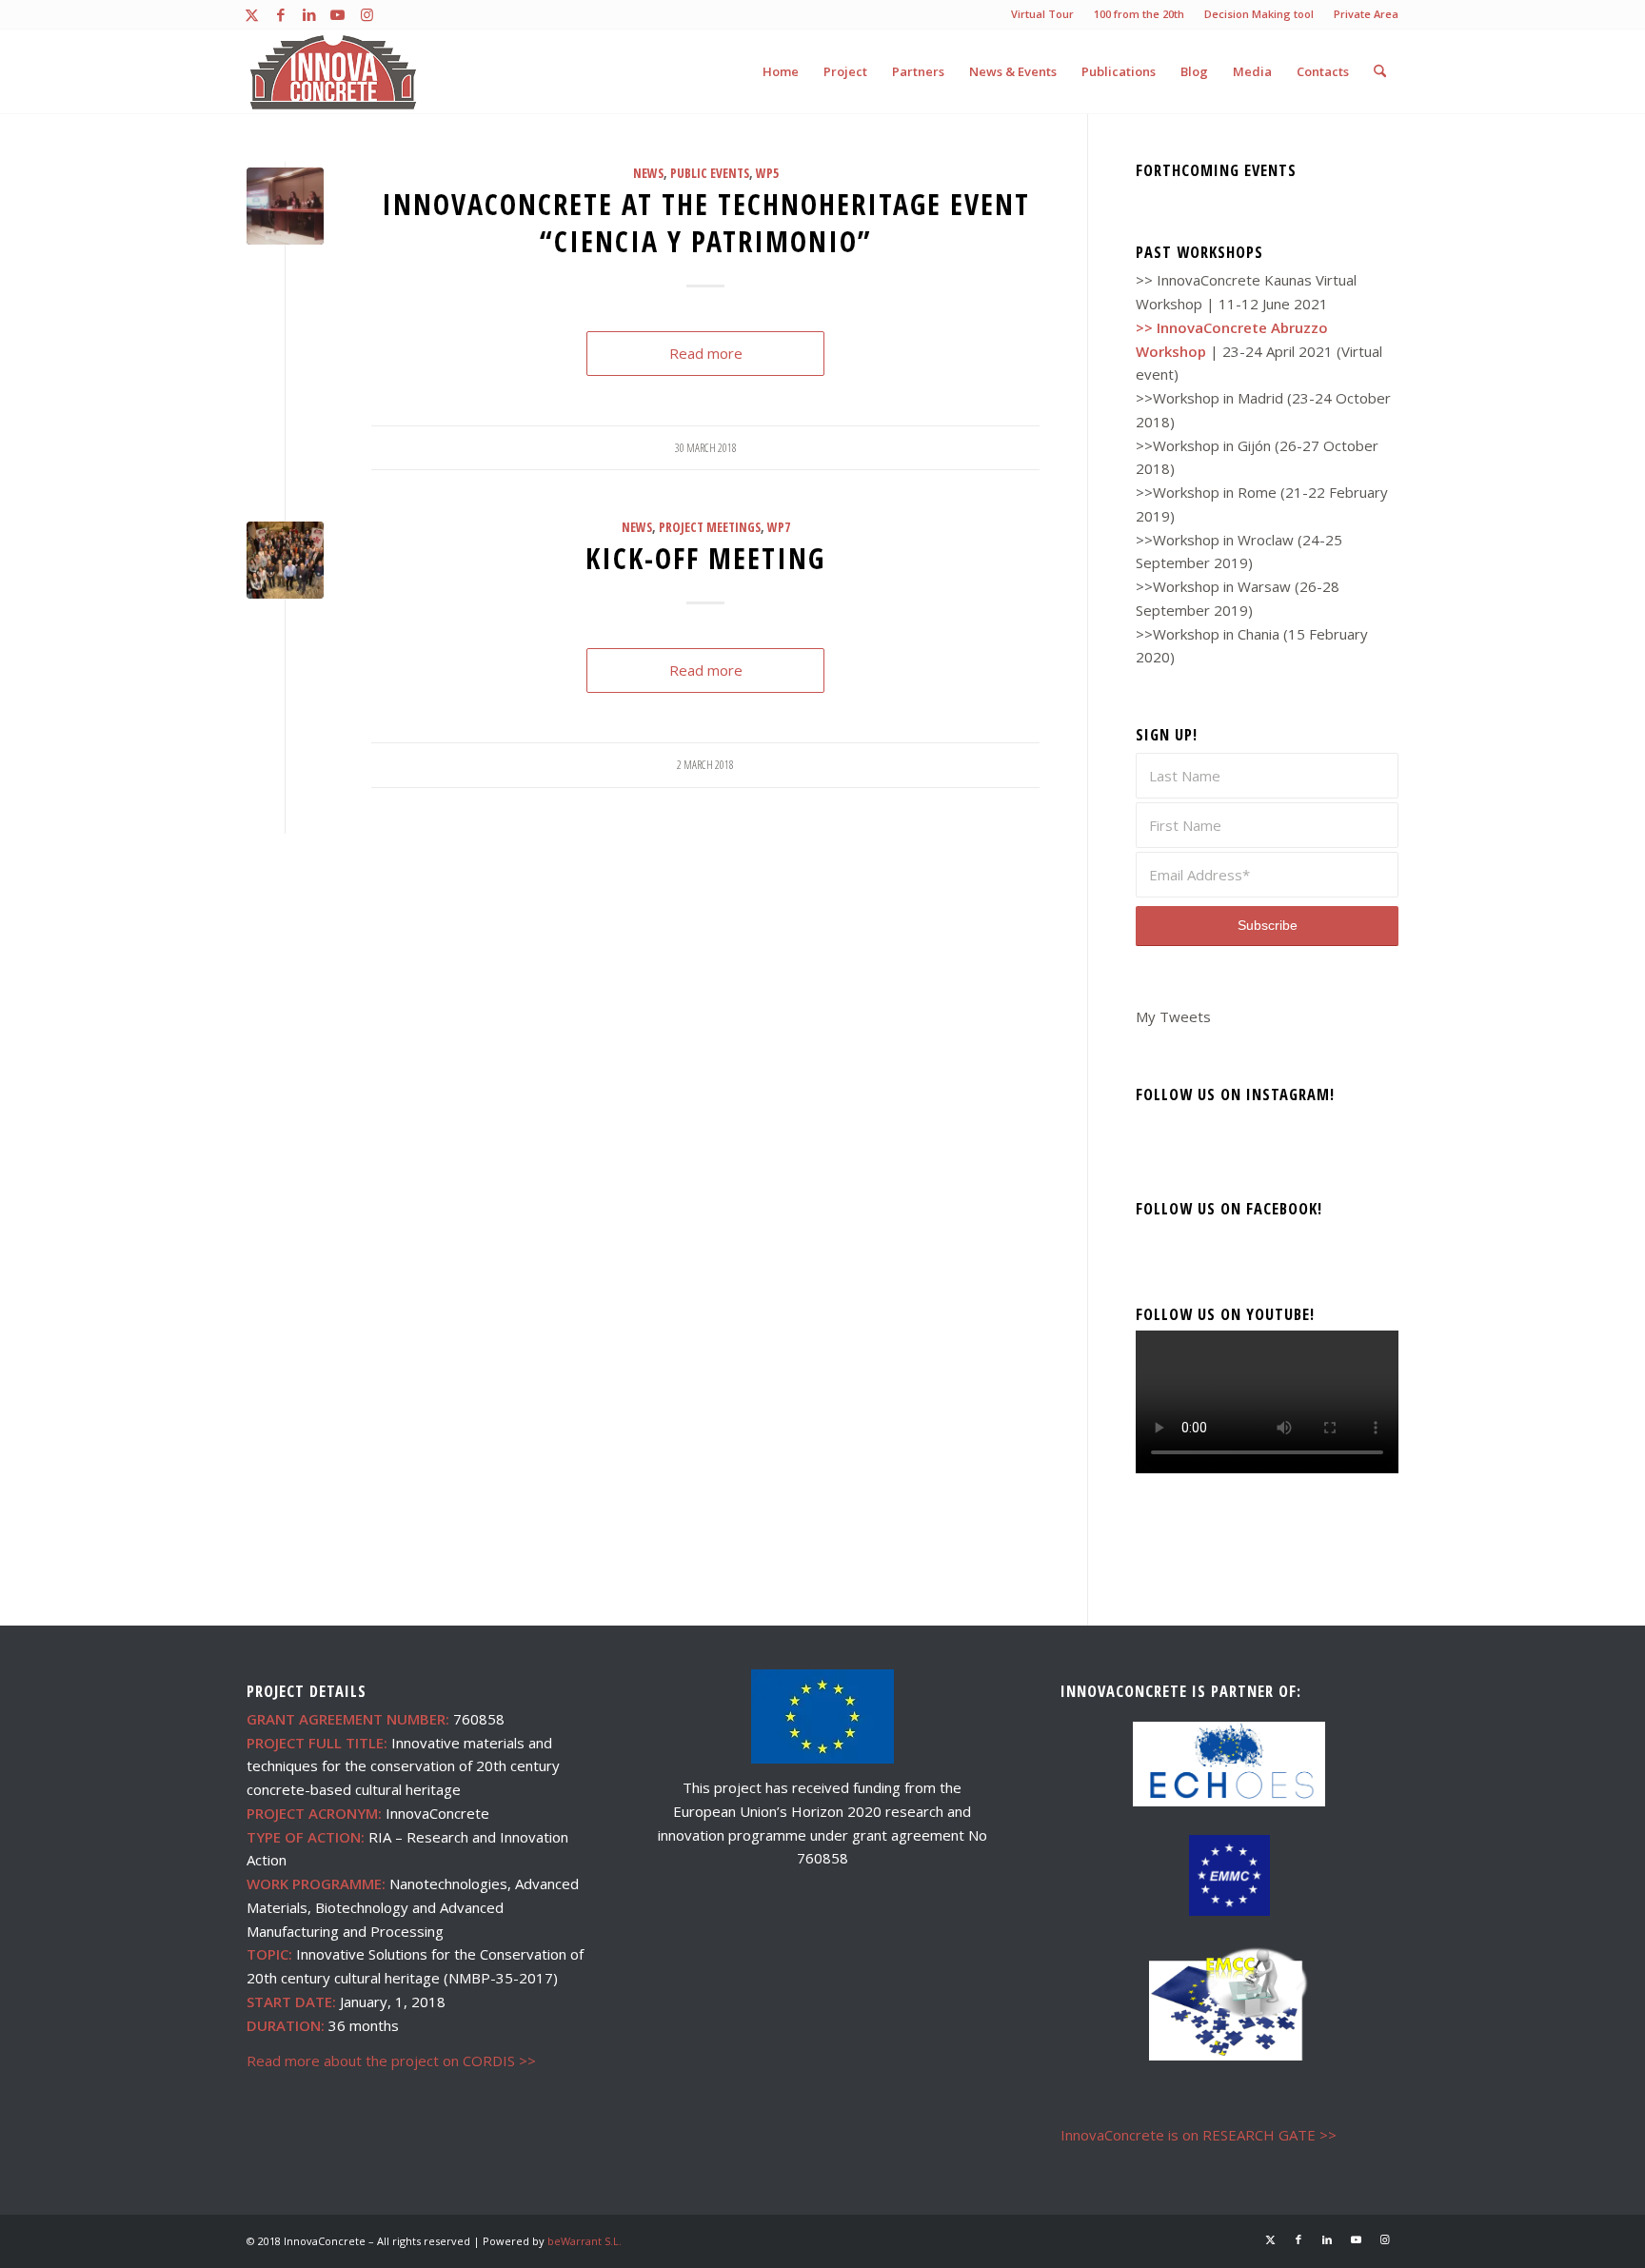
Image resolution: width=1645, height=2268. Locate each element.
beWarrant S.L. (585, 2241)
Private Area (1366, 14)
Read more (706, 353)
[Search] (1380, 71)
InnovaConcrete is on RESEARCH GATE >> (1199, 2135)
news (648, 173)
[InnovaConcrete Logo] (334, 71)
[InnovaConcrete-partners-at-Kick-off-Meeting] (285, 560)
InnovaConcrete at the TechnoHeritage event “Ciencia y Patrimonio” (706, 223)
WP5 (767, 173)
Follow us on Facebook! (1229, 1208)
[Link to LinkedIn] (309, 14)
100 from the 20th (1139, 14)
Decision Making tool (1259, 14)
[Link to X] (252, 14)
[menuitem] (1043, 14)
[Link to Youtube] (337, 14)
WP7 (779, 527)
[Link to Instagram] (367, 14)
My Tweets (1173, 1016)
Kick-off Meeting (705, 558)
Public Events (710, 173)
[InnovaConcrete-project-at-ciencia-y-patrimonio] (285, 206)
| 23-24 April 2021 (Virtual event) (1259, 351)
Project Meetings (710, 527)
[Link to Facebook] (280, 14)
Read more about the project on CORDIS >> (391, 2061)
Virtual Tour (1042, 14)
